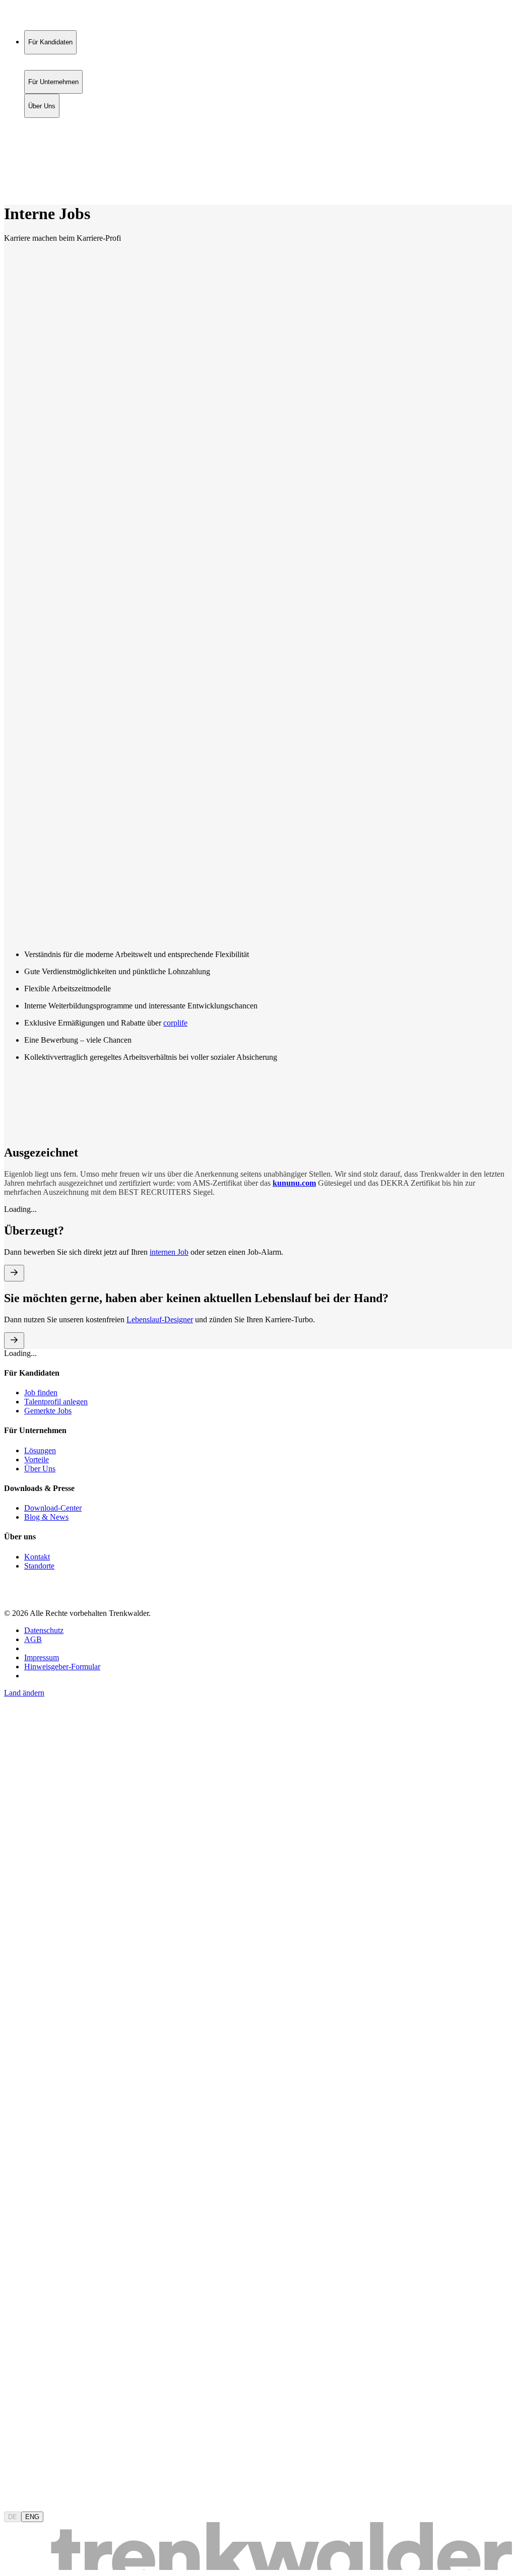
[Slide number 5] (22, 858)
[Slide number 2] (22, 828)
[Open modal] (14, 1273)
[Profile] (12, 178)
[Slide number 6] (22, 868)
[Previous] (26, 805)
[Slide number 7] (22, 878)
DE (13, 2517)
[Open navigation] (8, 191)
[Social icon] (14, 1596)
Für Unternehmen (53, 134)
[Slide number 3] (22, 838)
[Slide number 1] (22, 818)
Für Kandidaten (50, 123)
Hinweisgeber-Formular (62, 1667)
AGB (33, 1639)
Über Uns (42, 144)
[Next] (45, 805)
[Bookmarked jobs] (10, 167)
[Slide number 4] (22, 848)
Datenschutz (44, 1630)
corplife (175, 1023)
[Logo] (41, 17)
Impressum (42, 1657)
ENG (32, 2517)
